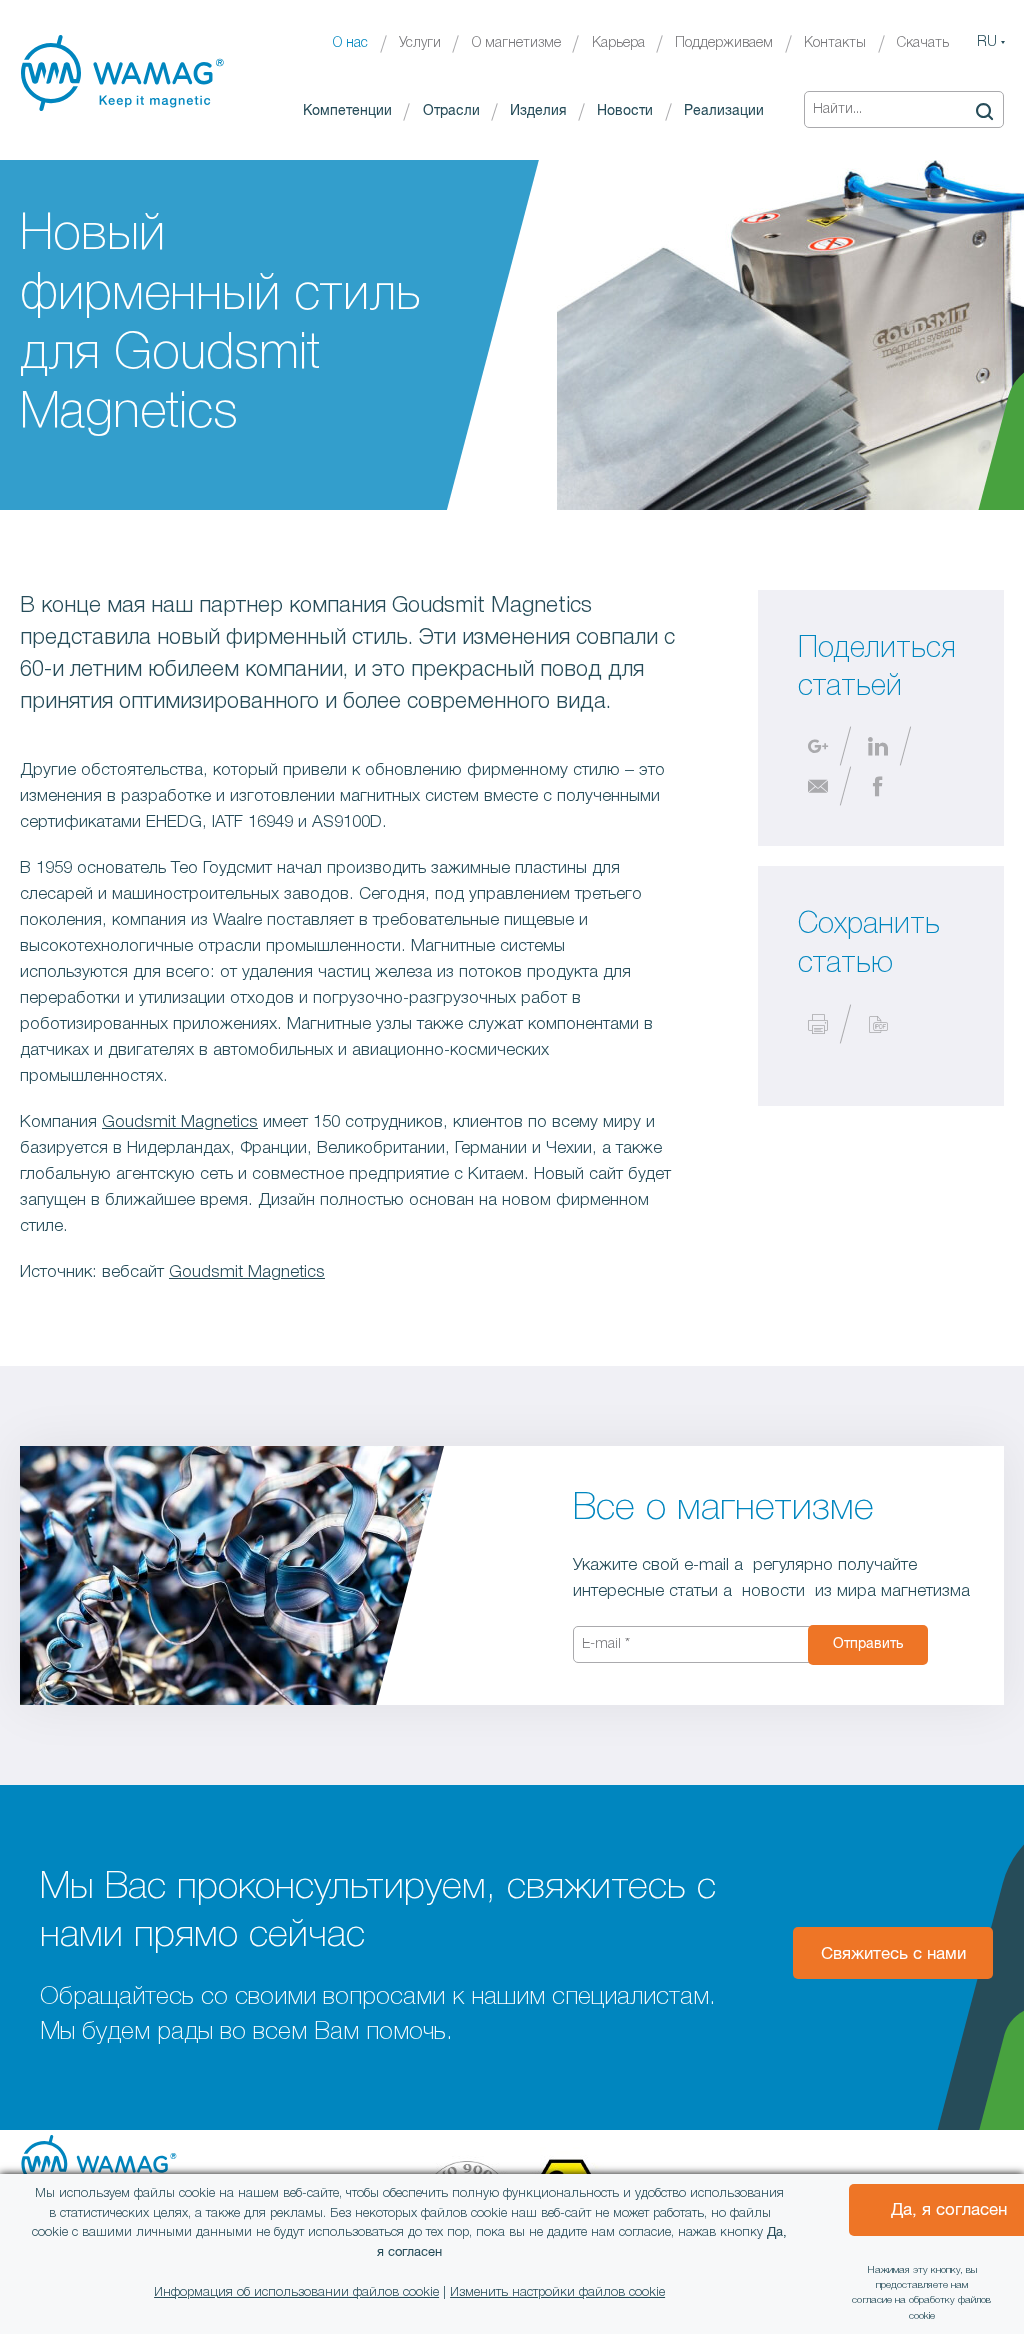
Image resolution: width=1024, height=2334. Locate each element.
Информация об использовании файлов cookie (296, 2292)
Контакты (835, 43)
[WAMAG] (122, 73)
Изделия (538, 111)
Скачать (923, 43)
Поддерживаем (724, 43)
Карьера (618, 43)
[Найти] (984, 110)
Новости (625, 111)
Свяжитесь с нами (893, 1954)
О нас (350, 43)
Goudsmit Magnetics (180, 1122)
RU (987, 42)
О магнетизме (516, 43)
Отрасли (451, 111)
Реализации (724, 111)
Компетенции (347, 111)
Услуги (420, 43)
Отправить (868, 1644)
